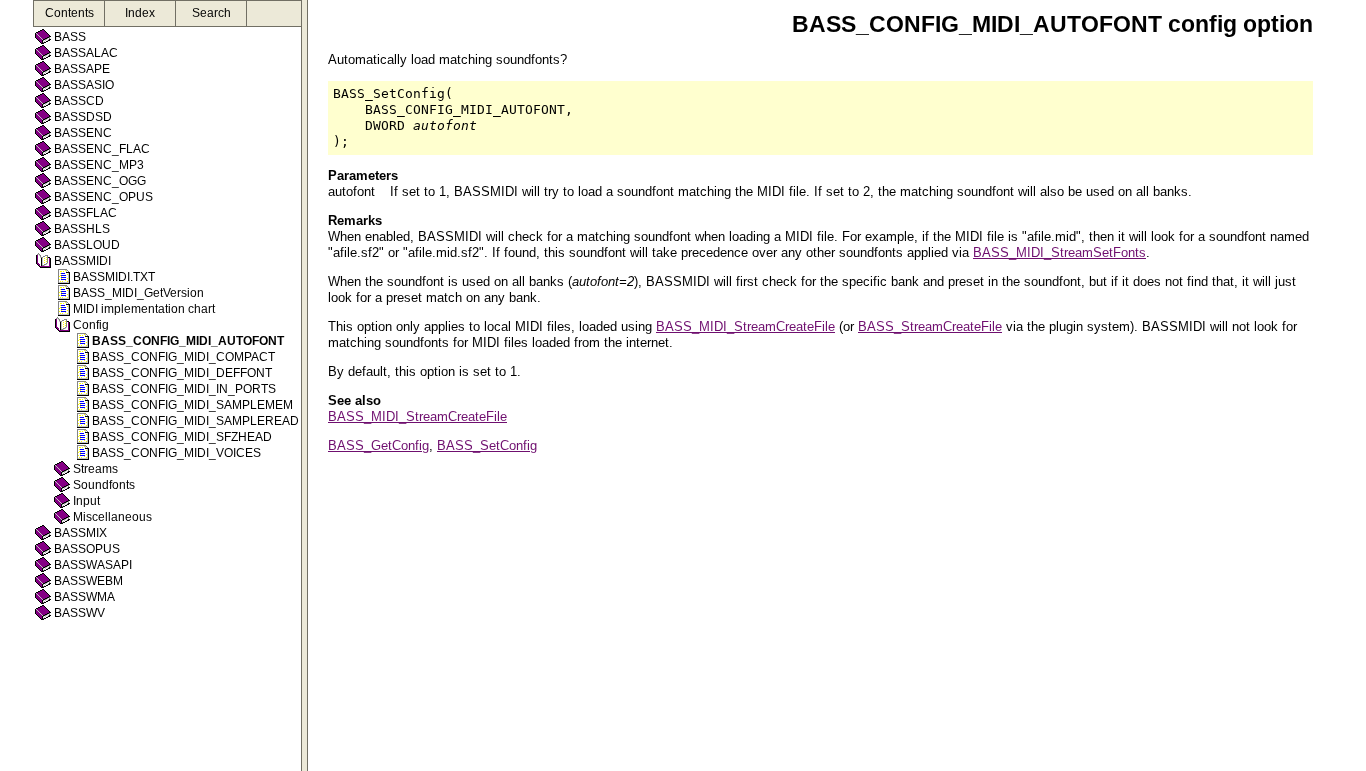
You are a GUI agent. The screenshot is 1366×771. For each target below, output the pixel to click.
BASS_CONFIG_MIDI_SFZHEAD (182, 437)
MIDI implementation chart (144, 309)
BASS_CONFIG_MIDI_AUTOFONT (188, 341)
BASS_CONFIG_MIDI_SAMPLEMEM (192, 405)
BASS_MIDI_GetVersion (138, 293)
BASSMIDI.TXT (114, 277)
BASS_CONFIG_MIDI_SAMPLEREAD (195, 421)
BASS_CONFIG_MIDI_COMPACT (183, 357)
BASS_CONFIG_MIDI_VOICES (176, 453)
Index (140, 13)
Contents (69, 13)
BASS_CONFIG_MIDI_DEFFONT (182, 373)
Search (211, 13)
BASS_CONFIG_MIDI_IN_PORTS (184, 389)
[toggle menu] (304, 385)
